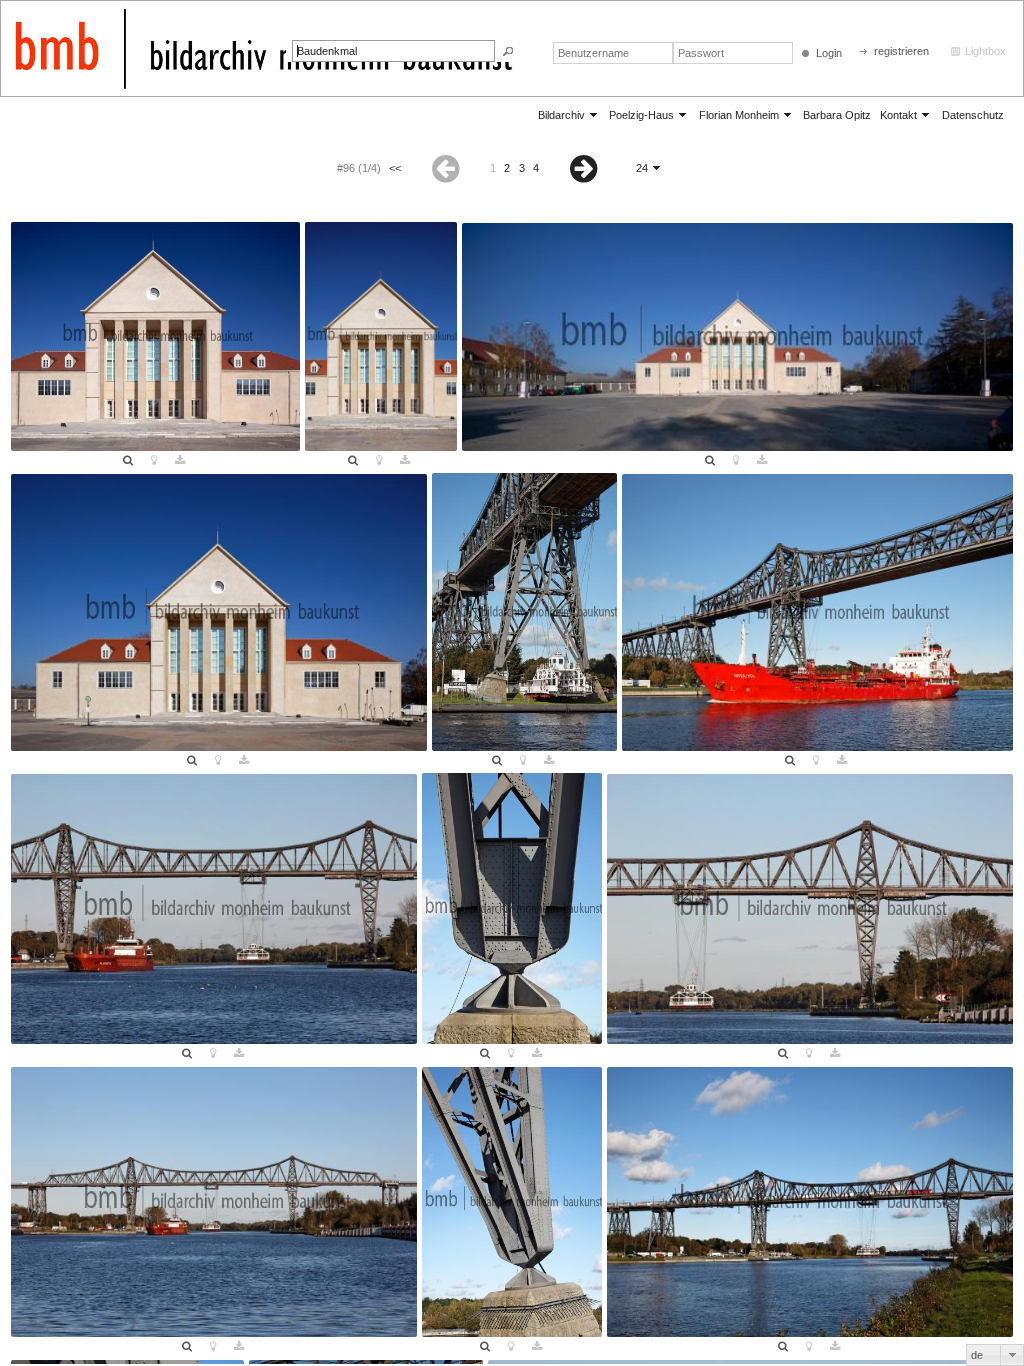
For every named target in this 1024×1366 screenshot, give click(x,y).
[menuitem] (569, 114)
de (977, 1355)
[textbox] (393, 51)
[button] (508, 51)
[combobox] (995, 1355)
